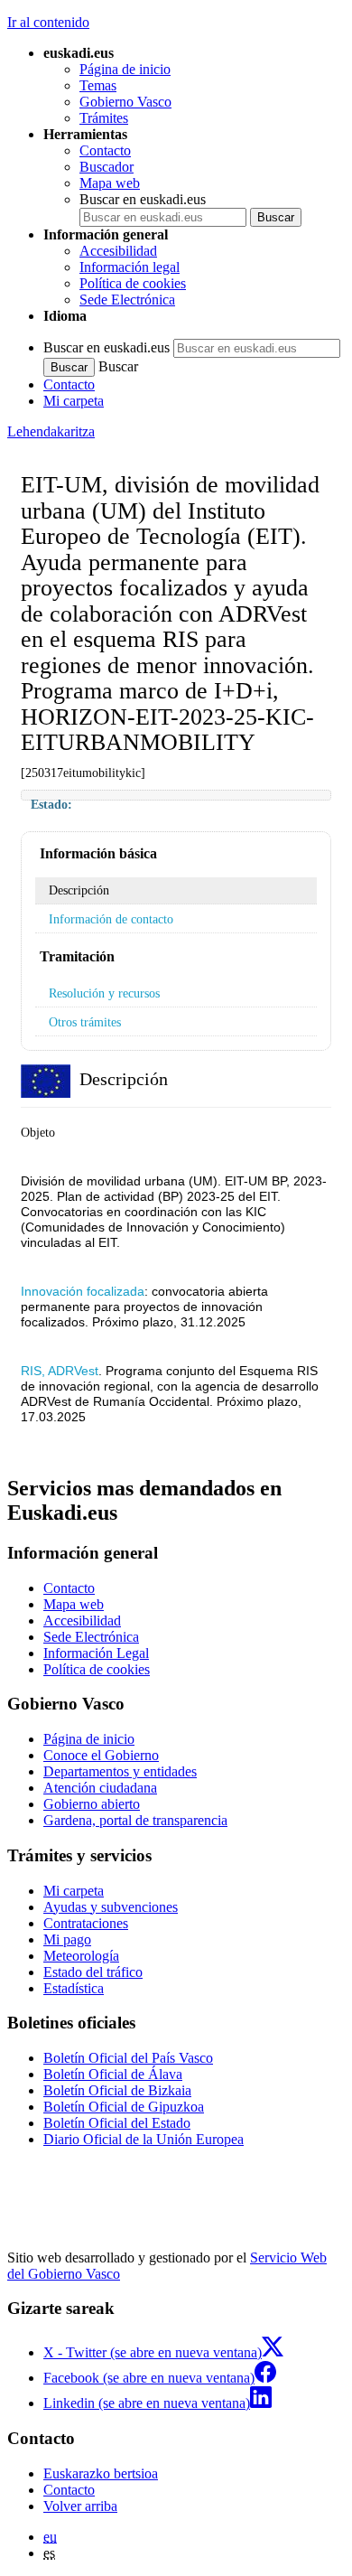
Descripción (79, 890)
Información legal (130, 267)
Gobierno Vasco (125, 102)
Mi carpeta (74, 401)
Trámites (104, 118)
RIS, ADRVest (60, 1371)
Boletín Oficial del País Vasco (128, 2058)
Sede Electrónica (127, 300)
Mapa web (110, 183)
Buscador (107, 167)
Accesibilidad (118, 251)
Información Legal (96, 1653)
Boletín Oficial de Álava (113, 2074)
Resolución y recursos (104, 993)
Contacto (105, 150)
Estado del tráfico (93, 1972)
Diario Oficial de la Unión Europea (144, 2139)
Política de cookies (133, 283)
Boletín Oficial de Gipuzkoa (124, 2107)
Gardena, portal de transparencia (135, 1820)
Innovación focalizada (83, 1291)
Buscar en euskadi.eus (143, 199)
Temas (98, 85)
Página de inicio (125, 69)
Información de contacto (111, 919)
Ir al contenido (48, 22)
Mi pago (67, 1939)
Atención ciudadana (100, 1788)
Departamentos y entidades (120, 1771)
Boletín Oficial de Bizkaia (117, 2090)
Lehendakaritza (51, 431)
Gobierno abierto (92, 1804)
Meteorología (81, 1956)
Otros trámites (85, 1022)
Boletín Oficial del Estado (117, 2123)
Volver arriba (80, 2506)
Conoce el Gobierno (101, 1755)
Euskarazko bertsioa (101, 2473)
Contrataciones (86, 1923)
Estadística (74, 1988)
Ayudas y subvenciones (111, 1907)
